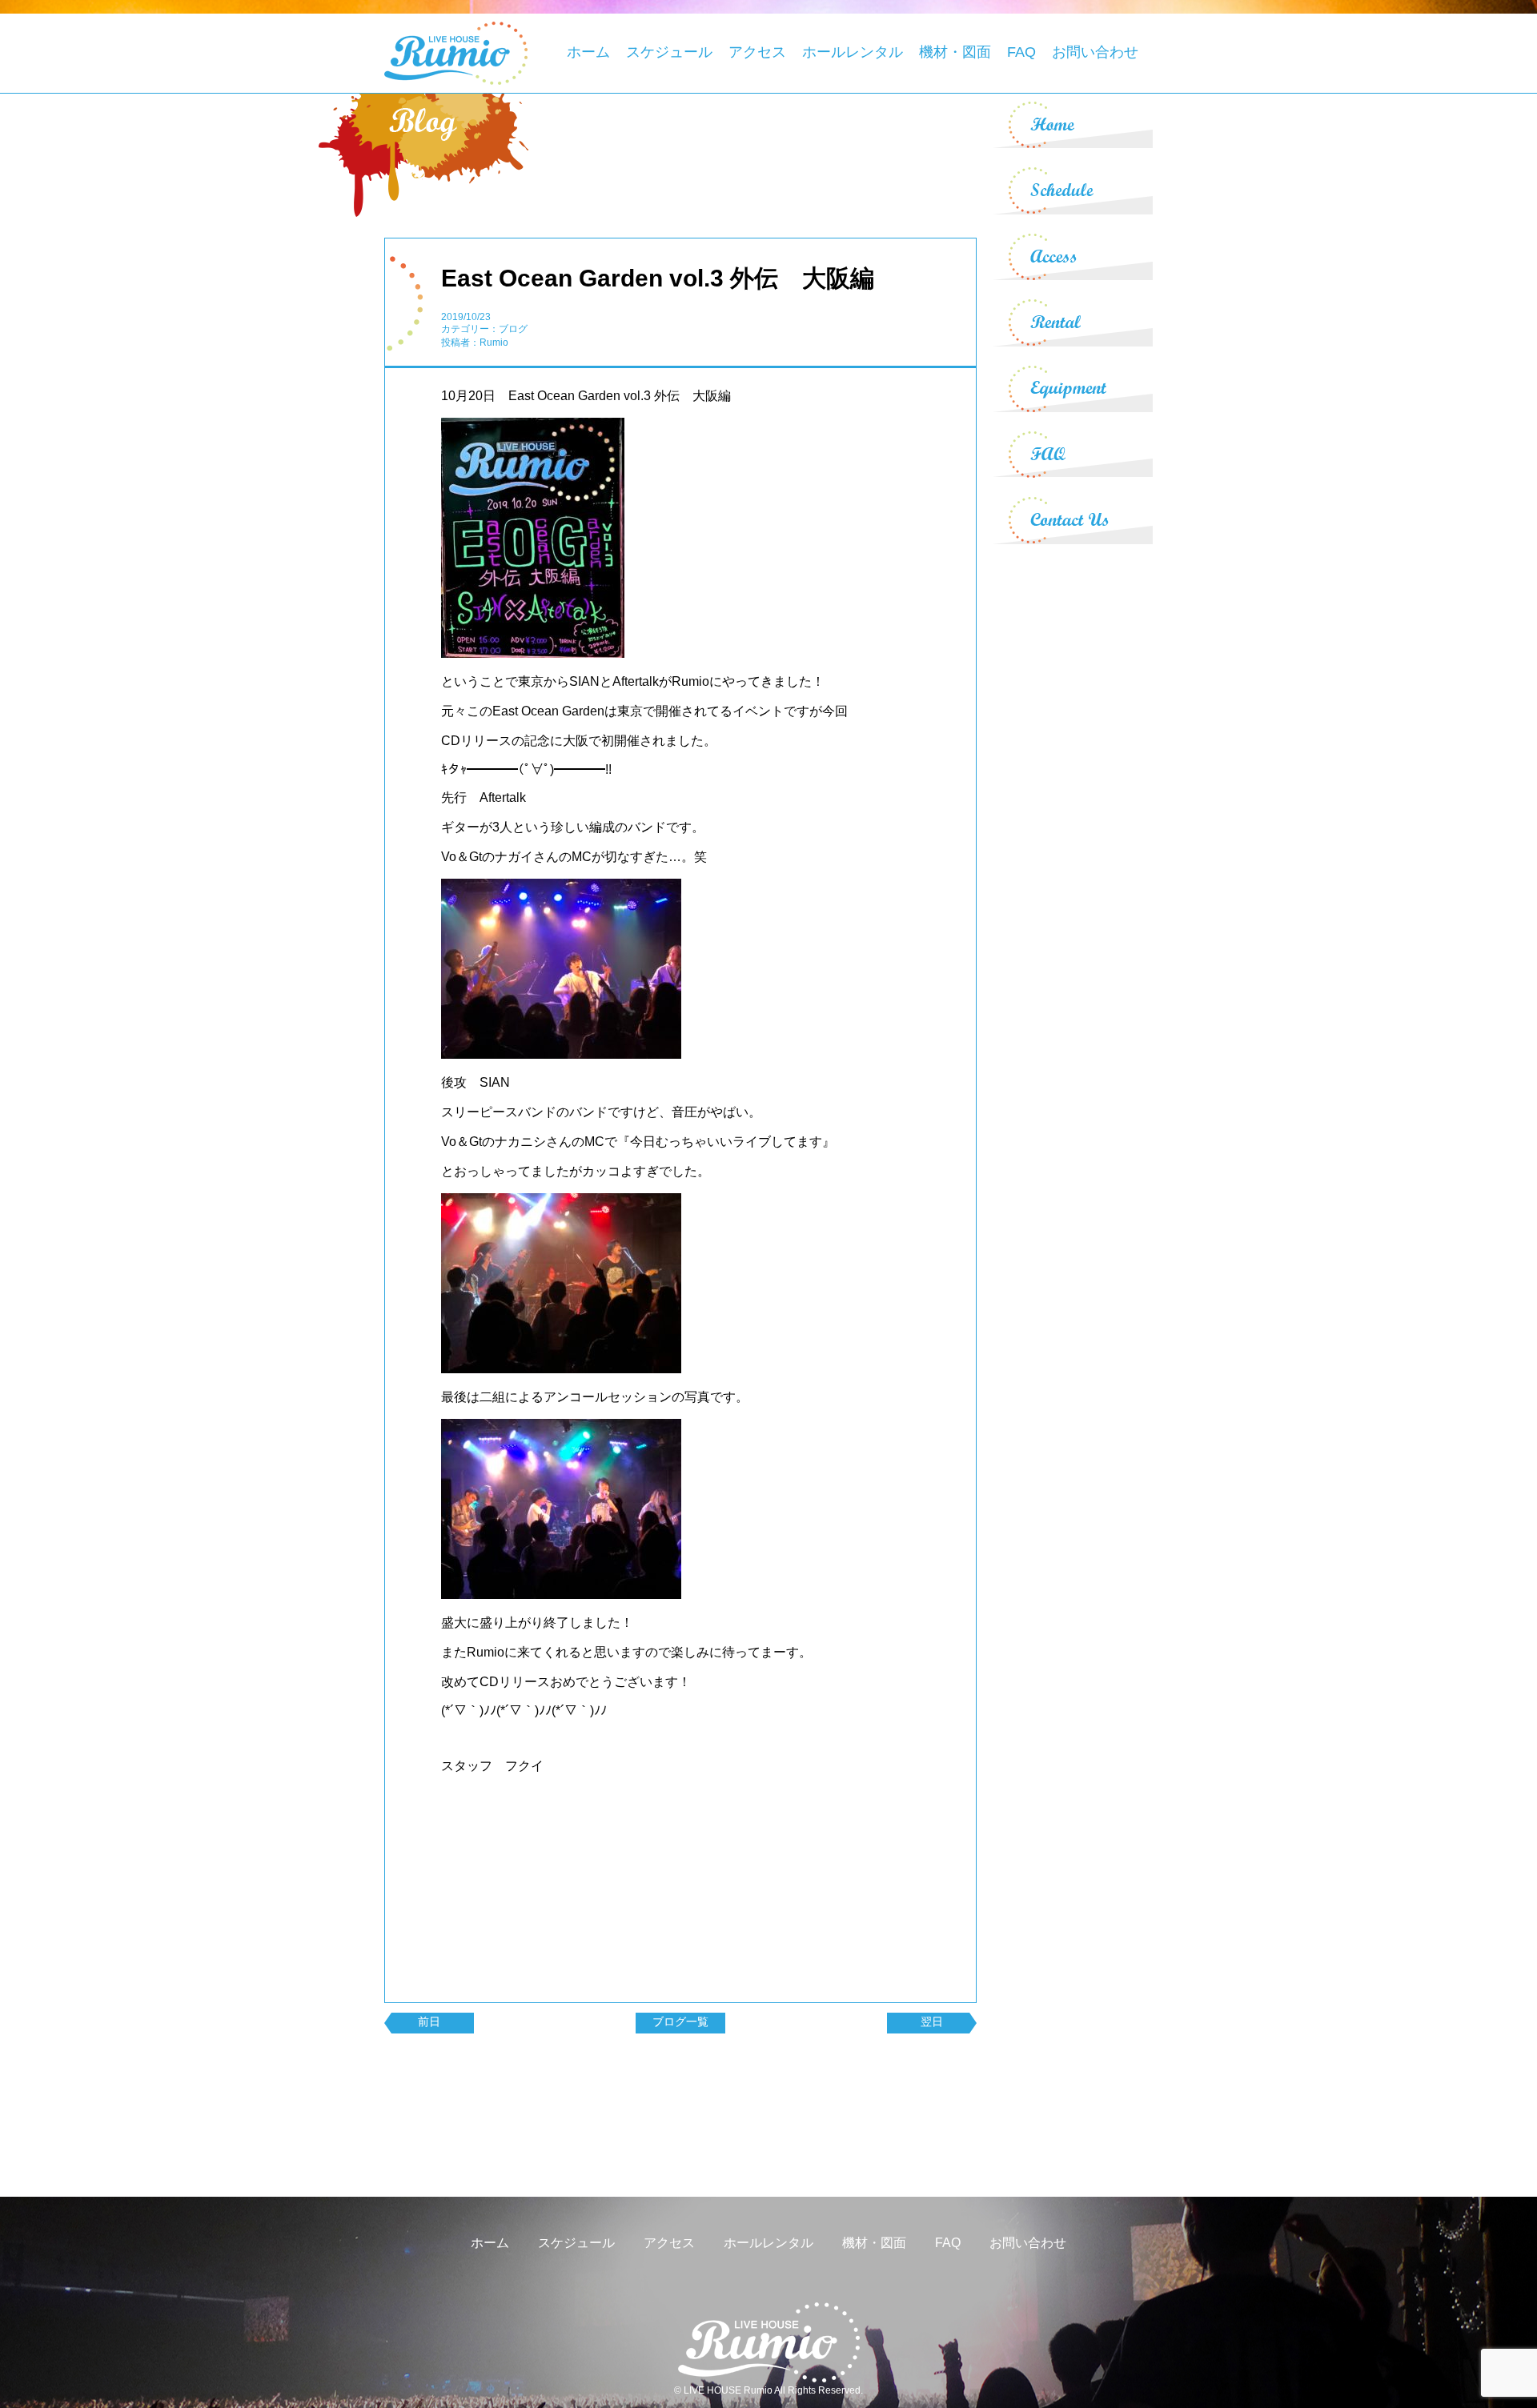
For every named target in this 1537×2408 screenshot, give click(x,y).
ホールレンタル (853, 52)
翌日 (932, 2021)
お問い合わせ (1095, 52)
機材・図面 (955, 52)
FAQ (1021, 52)
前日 (429, 2021)
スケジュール (669, 52)
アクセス (757, 52)
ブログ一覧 (680, 2021)
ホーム (588, 52)
